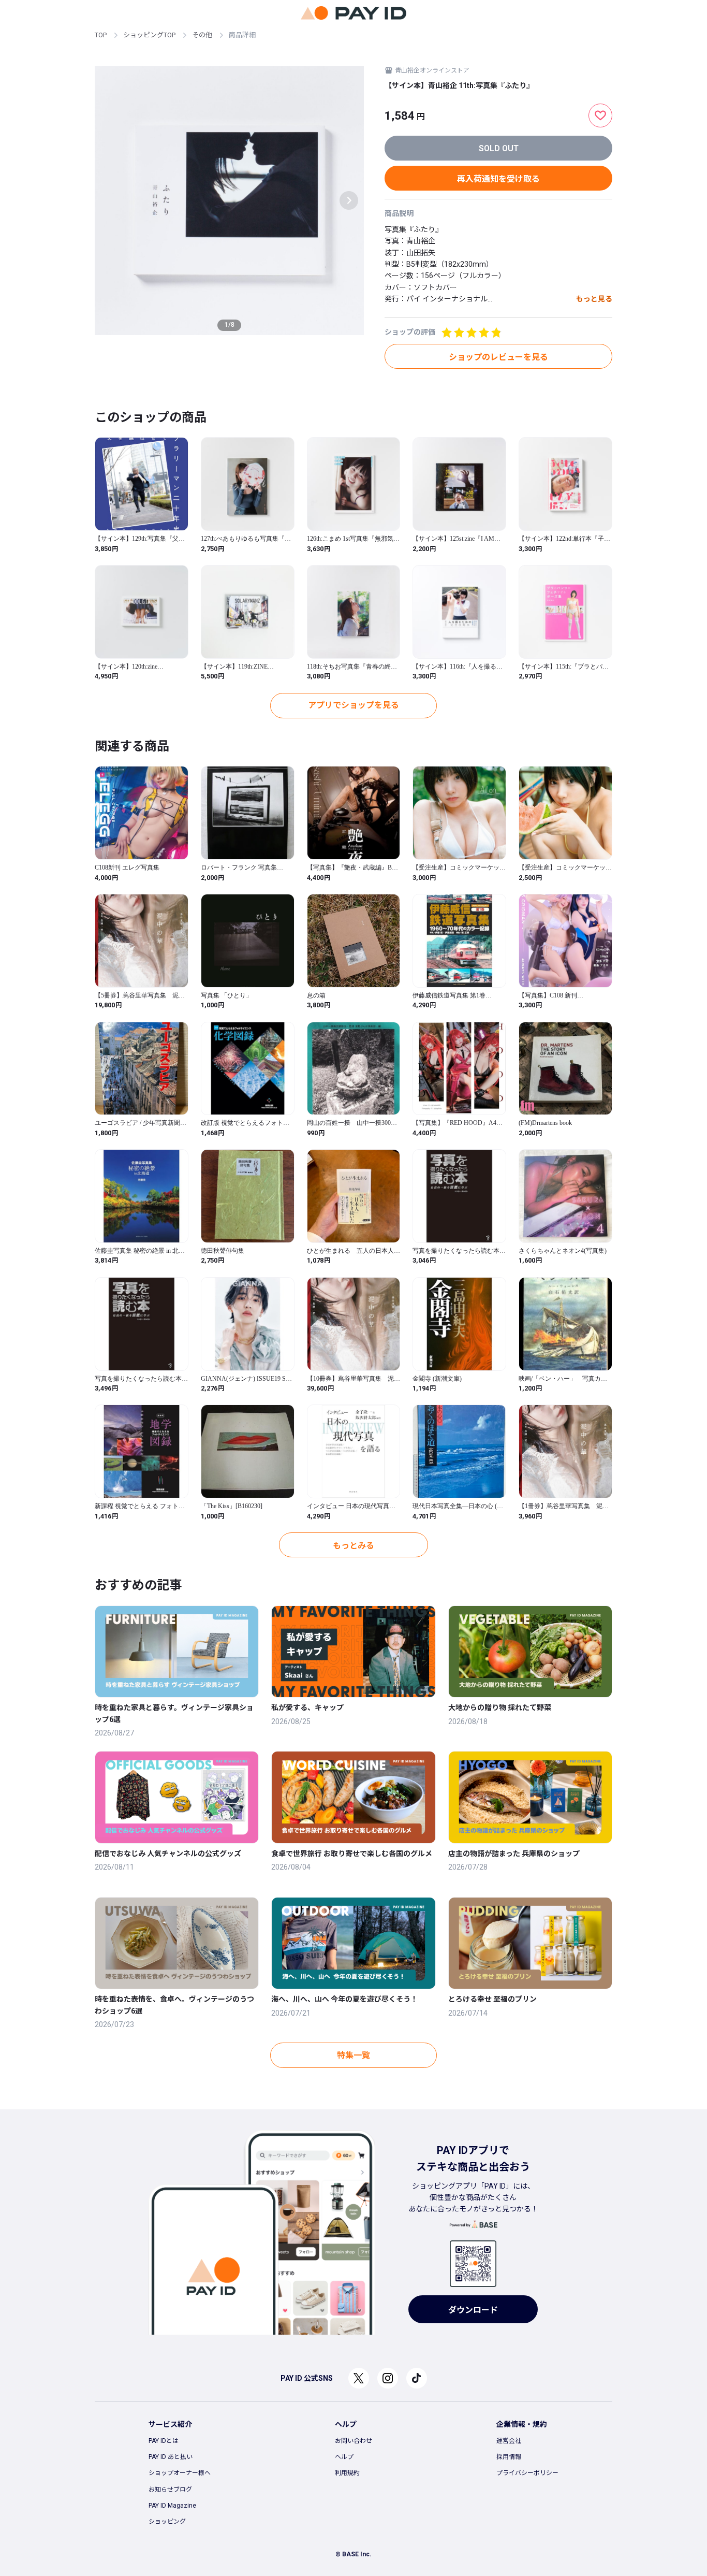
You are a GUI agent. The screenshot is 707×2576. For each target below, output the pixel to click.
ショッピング (167, 2522)
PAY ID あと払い (171, 2457)
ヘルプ (344, 2457)
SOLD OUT (499, 148)
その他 (202, 35)
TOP (101, 35)
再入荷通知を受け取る (498, 179)
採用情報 (509, 2457)
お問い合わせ (353, 2441)
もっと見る (594, 299)
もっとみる (353, 1546)
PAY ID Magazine (172, 2506)
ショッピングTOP (149, 35)
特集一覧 (353, 2055)
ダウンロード (473, 2310)
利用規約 (347, 2473)
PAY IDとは (164, 2441)
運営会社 (509, 2441)
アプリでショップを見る (353, 705)
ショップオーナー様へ (180, 2473)
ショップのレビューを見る (498, 357)
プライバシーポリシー (527, 2473)
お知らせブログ (170, 2490)
